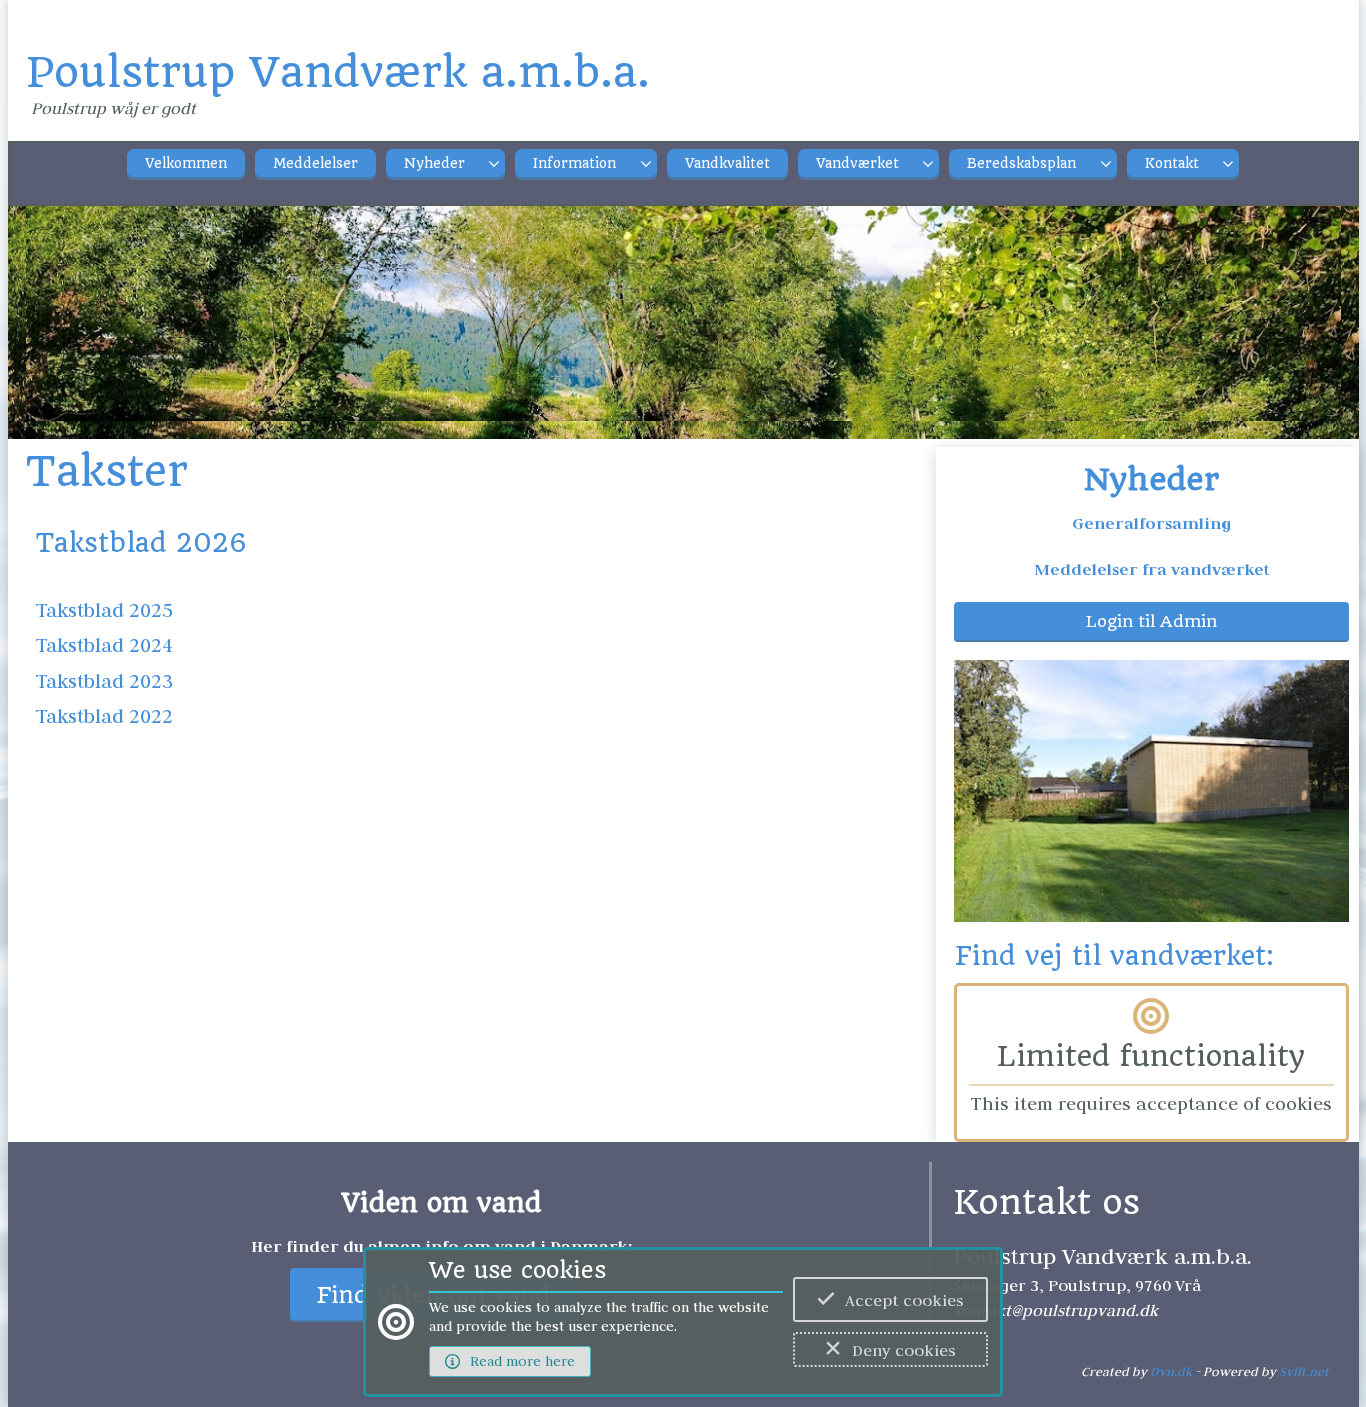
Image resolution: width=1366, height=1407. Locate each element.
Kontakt (1172, 163)
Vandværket (857, 163)
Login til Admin (1151, 621)
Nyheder (434, 163)
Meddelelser (315, 163)
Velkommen (186, 163)
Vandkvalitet (727, 163)
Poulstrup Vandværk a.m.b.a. (338, 72)
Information (574, 163)
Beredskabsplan (1021, 163)
